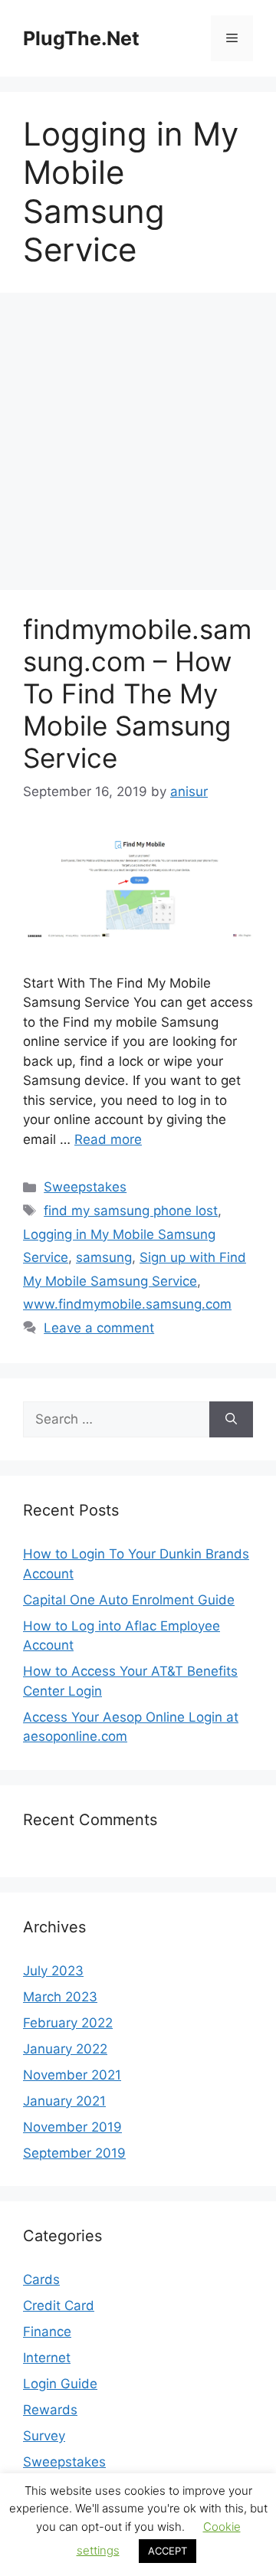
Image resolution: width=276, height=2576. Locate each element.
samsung (104, 1257)
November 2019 (72, 2127)
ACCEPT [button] (168, 2551)
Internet (47, 2358)
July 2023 (53, 1971)
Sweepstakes (85, 1187)
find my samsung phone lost (131, 1211)
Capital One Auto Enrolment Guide (129, 1600)
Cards (41, 2279)
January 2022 (65, 2049)
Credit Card (59, 2306)
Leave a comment (99, 1328)
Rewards (50, 2410)
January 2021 (64, 2101)
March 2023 (60, 1997)
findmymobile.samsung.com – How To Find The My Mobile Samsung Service (137, 693)
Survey (44, 2436)
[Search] (231, 1420)
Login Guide (60, 2384)
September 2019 (74, 2153)
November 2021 (72, 2075)
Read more (108, 1139)
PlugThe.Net (81, 38)
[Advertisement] (138, 446)
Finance (47, 2332)
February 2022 (68, 2023)
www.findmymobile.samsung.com (127, 1304)
